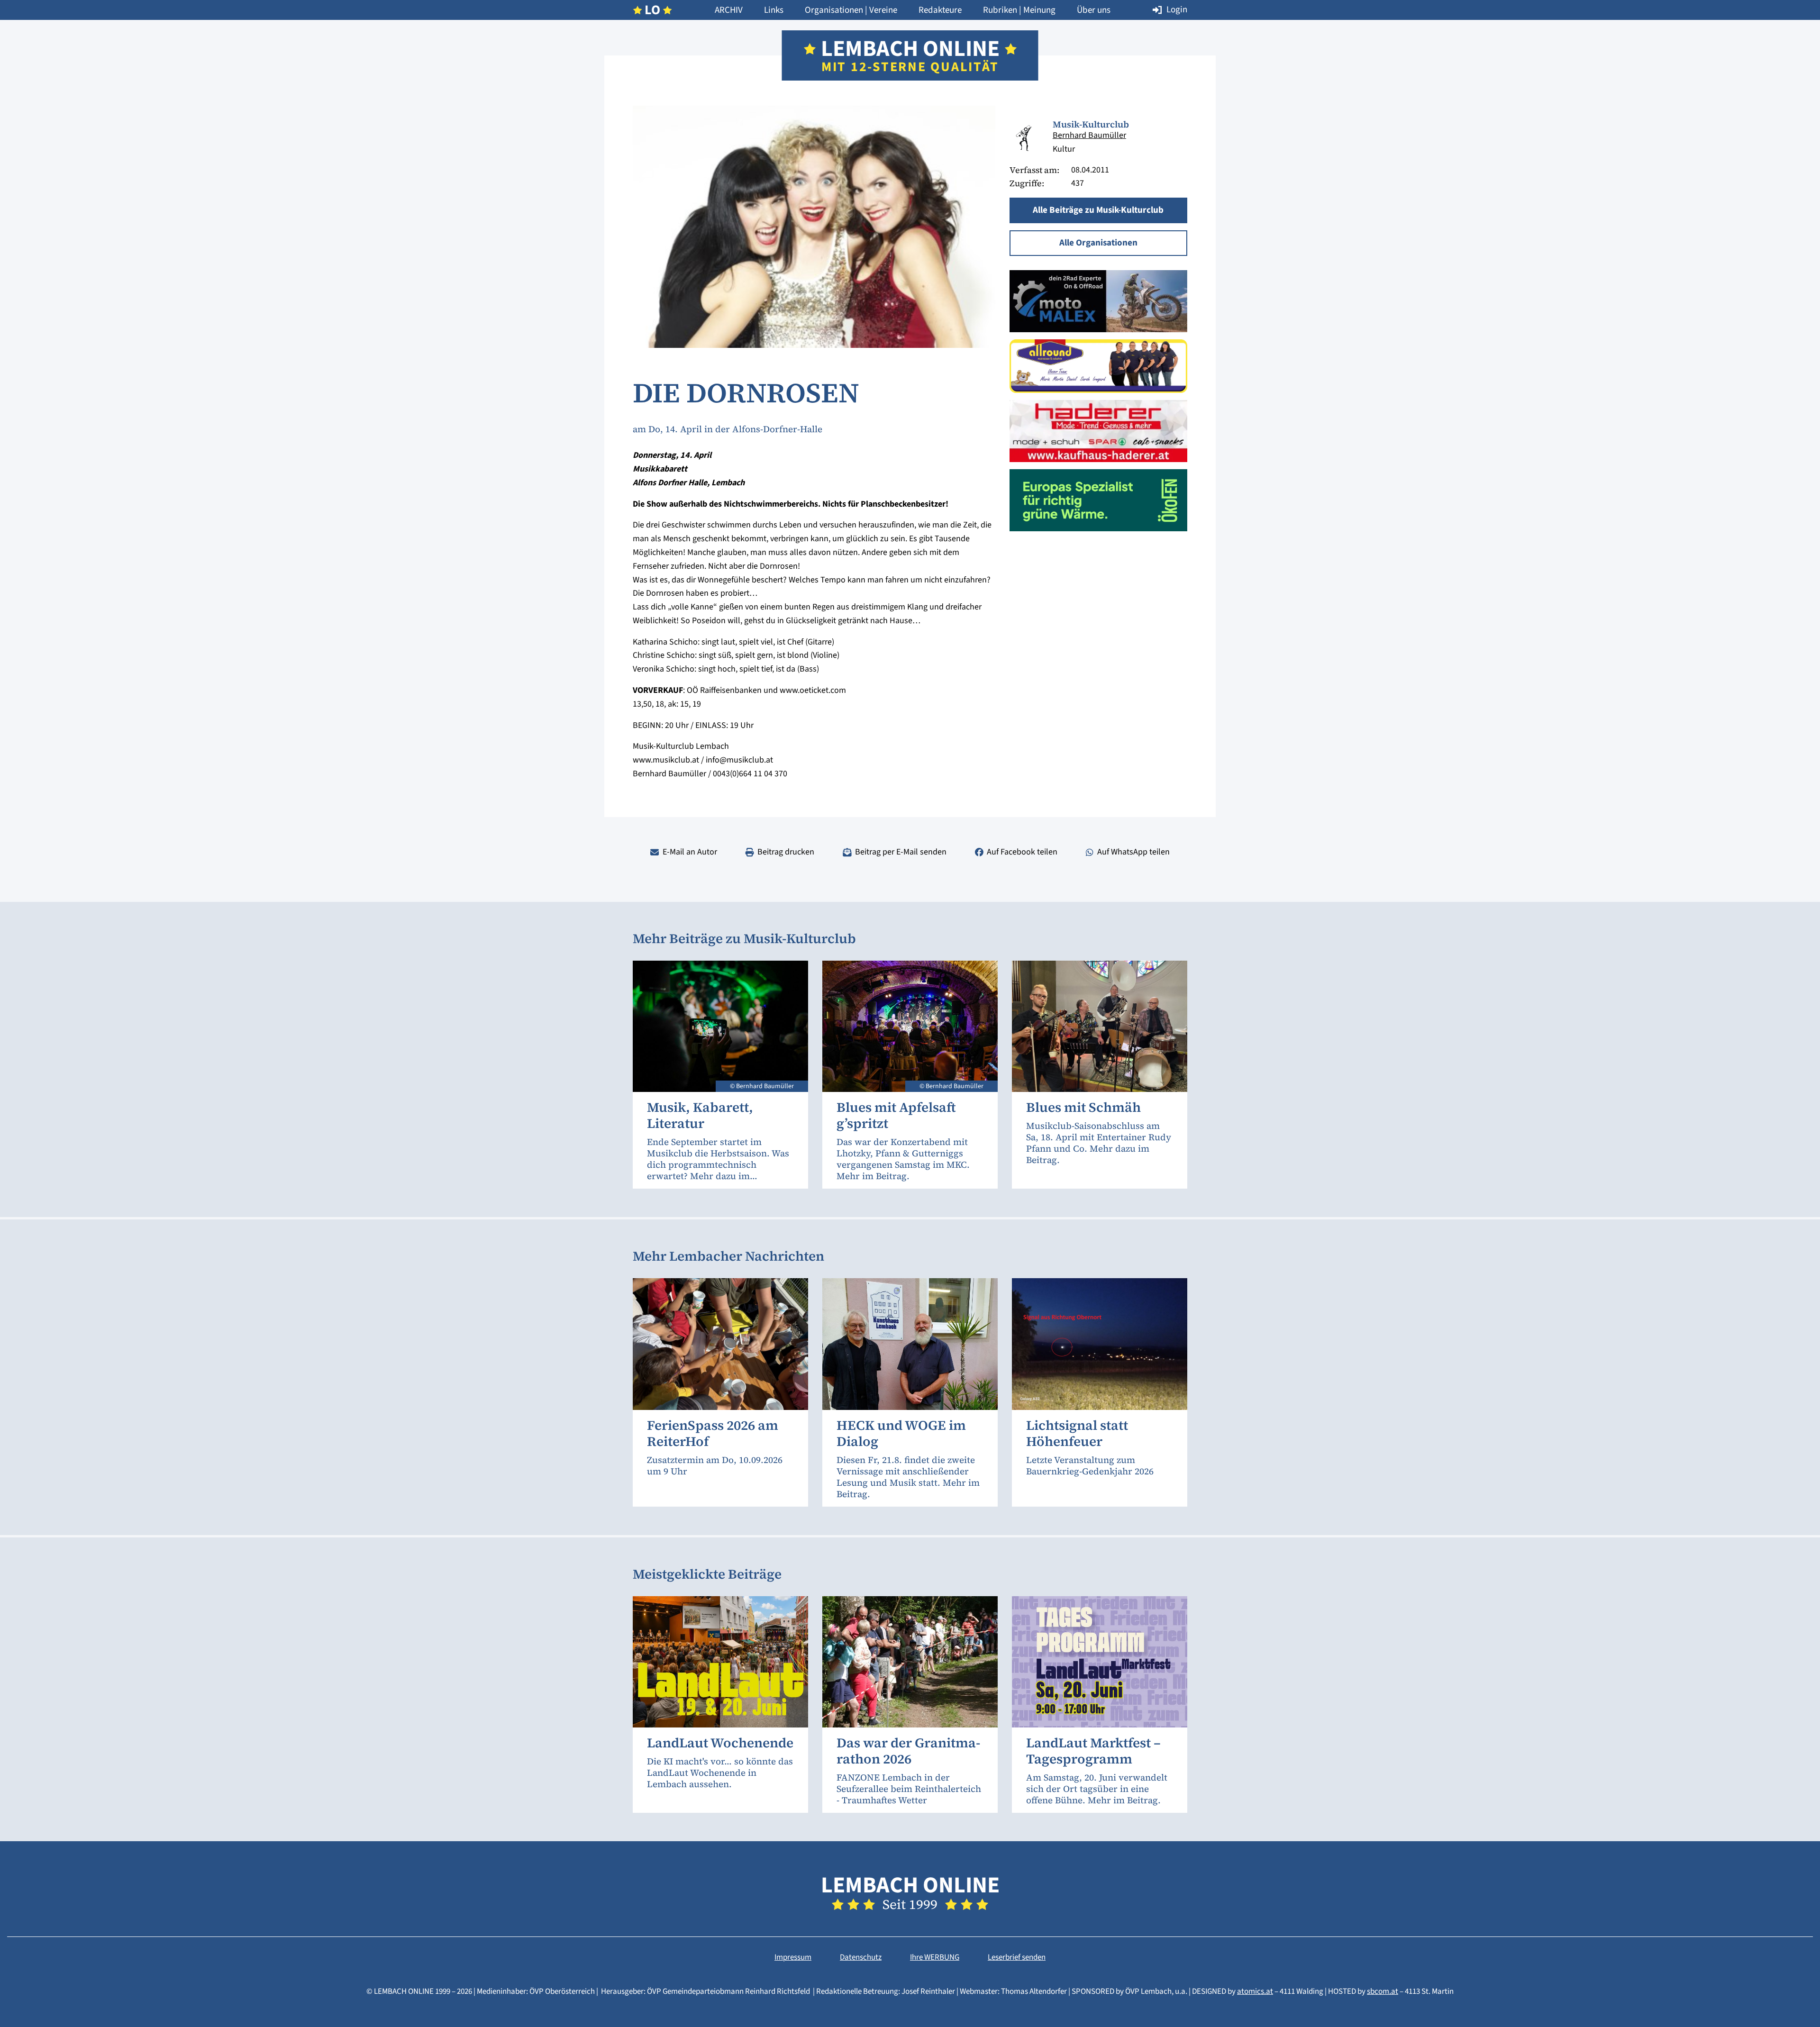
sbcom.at (1383, 1991)
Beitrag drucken (786, 852)
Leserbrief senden (1017, 1957)
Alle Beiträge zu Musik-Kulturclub (1098, 210)
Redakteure (940, 10)
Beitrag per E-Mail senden (901, 852)
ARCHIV (729, 10)
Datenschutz (861, 1957)
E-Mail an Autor (690, 852)
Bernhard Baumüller (1089, 135)
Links (774, 10)
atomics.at (1255, 1991)
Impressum (793, 1957)
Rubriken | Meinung (1019, 10)
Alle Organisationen (1098, 243)
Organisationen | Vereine (851, 10)
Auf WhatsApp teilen (1133, 852)
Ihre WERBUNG (935, 1957)
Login (1177, 10)
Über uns (1094, 10)
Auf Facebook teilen (1022, 852)
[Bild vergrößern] (1024, 138)
